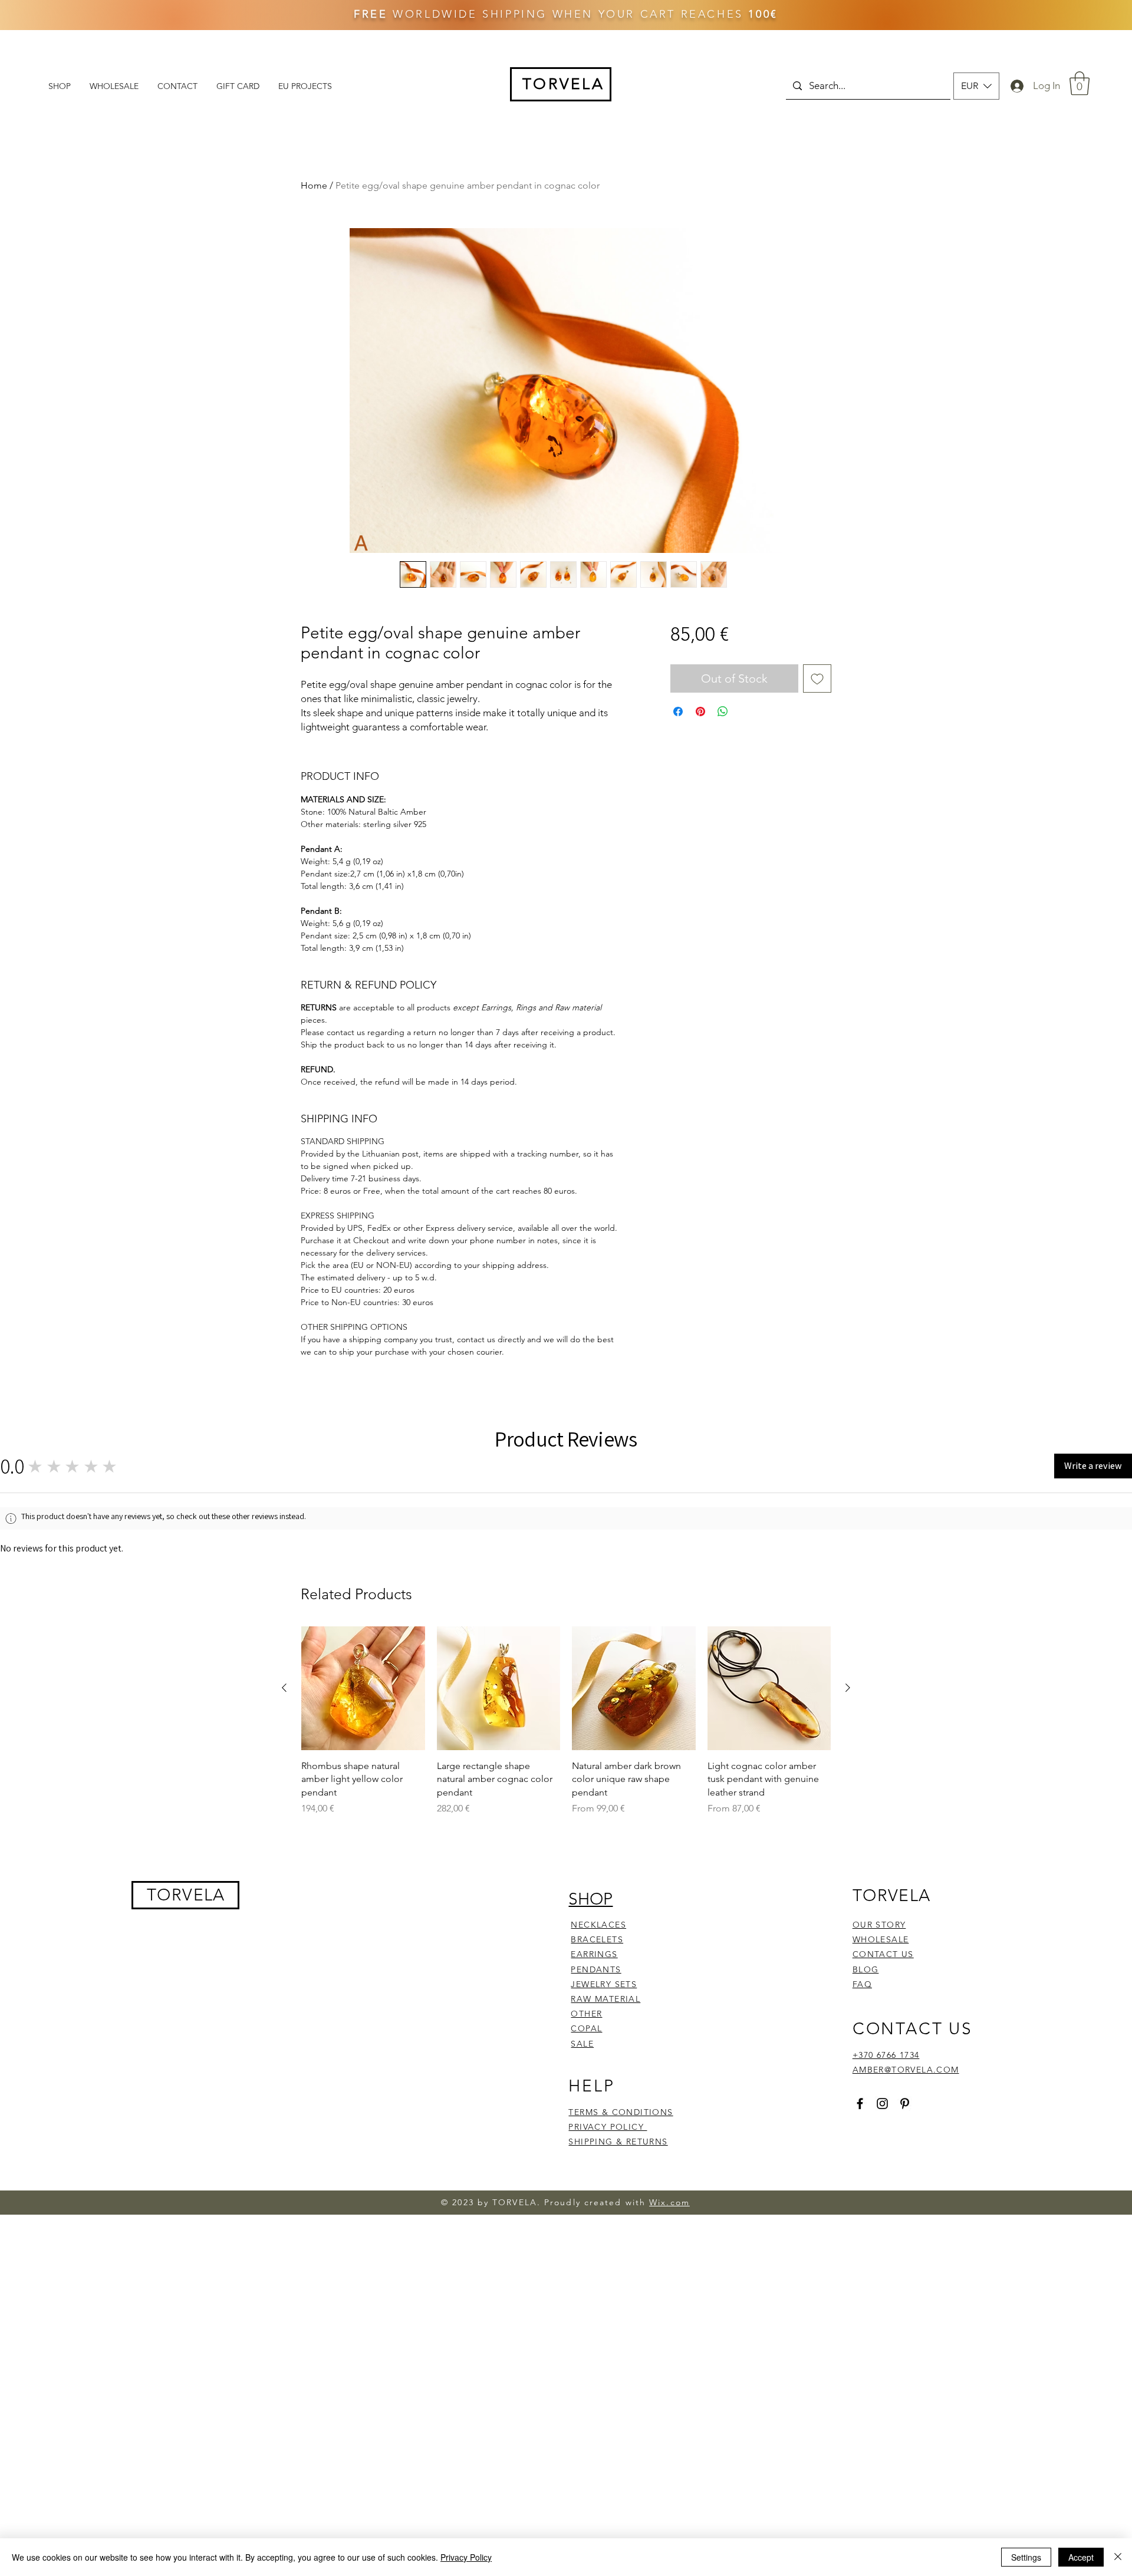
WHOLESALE (881, 2288)
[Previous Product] (284, 2036)
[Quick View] (363, 2037)
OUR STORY (879, 2272)
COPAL (586, 2377)
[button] (976, 86)
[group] (566, 2069)
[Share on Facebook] (678, 711)
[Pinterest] (905, 2451)
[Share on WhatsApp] (723, 711)
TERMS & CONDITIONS (621, 2460)
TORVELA (186, 2243)
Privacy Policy (466, 2557)
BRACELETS (597, 2288)
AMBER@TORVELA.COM (906, 2418)
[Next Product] (848, 2036)
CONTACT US (883, 2302)
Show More (522, 1647)
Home (314, 185)
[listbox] (976, 86)
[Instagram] (882, 2451)
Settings (1026, 2557)
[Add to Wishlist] (817, 678)
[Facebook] (860, 2451)
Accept (1081, 2557)
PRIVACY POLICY (608, 2475)
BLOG (866, 2317)
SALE (582, 2391)
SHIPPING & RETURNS (618, 2490)
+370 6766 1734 (886, 2403)
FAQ (862, 2332)
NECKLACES (598, 2272)
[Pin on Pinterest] (700, 711)
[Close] (1118, 2557)
